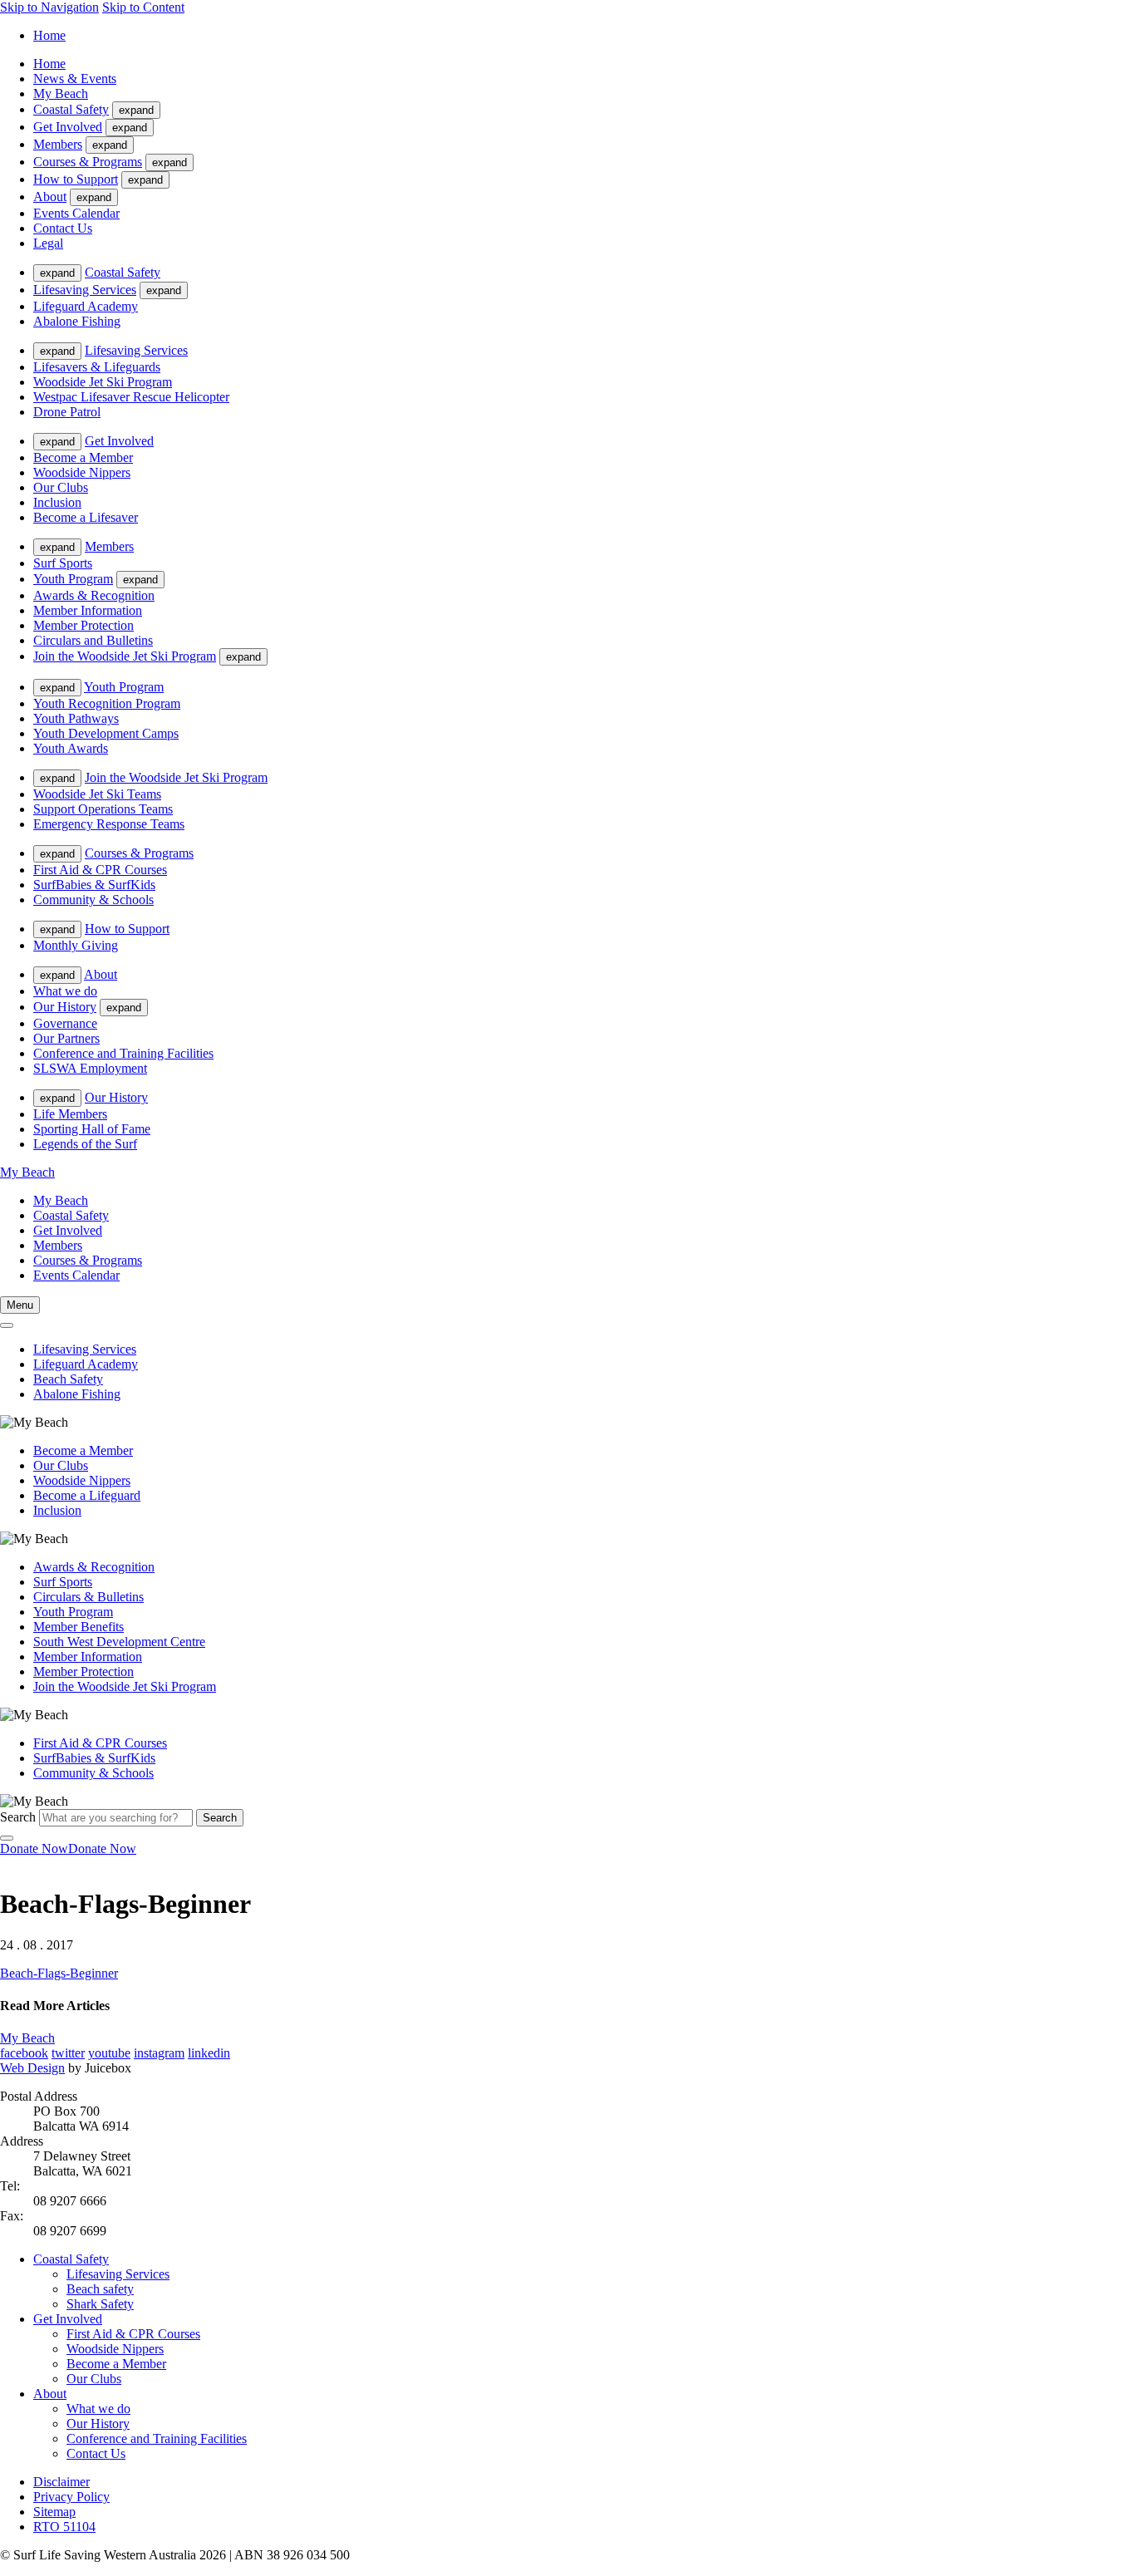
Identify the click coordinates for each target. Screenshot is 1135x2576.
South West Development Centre (119, 1642)
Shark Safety (100, 2304)
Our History (65, 1007)
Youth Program (73, 579)
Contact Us (63, 228)
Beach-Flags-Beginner (59, 1973)
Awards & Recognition (94, 595)
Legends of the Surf (85, 1144)
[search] (7, 1325)
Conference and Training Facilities (123, 1053)
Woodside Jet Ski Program (103, 382)
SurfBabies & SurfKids (94, 885)
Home (49, 35)
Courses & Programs (88, 162)
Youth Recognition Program (107, 703)
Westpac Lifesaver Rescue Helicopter (131, 397)
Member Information (88, 610)
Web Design (32, 2068)
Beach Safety (68, 1379)
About (50, 197)
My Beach (61, 93)
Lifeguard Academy (86, 306)
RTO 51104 (64, 2527)
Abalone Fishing (77, 321)
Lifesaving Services (85, 290)
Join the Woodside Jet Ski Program (125, 656)
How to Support (76, 179)
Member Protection (84, 625)
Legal (48, 243)
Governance (65, 1023)
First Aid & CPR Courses (100, 870)
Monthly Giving (76, 945)
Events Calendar (76, 213)
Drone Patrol (67, 412)
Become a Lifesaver (86, 517)
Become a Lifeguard (87, 1495)
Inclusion (57, 502)
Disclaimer (61, 2482)
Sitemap (54, 2512)
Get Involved (68, 127)
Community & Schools (93, 900)
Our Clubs (61, 487)
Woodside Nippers (82, 472)
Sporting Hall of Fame (92, 1129)
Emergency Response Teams (109, 824)
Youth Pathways (76, 718)
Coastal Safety (71, 109)
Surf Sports (63, 563)
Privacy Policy (71, 2497)
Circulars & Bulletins (88, 1597)
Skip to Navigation (49, 7)
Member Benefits (79, 1627)
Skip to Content (143, 7)
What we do (65, 991)
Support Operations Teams (103, 809)
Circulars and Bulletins (93, 640)
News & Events (75, 79)
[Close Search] (7, 1838)
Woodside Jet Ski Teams (97, 794)
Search (18, 1817)
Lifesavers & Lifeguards (97, 367)
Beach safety (100, 2289)
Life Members (70, 1114)
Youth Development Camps (106, 733)
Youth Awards (71, 748)
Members (58, 144)
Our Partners (66, 1038)
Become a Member (83, 457)
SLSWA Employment (90, 1068)
